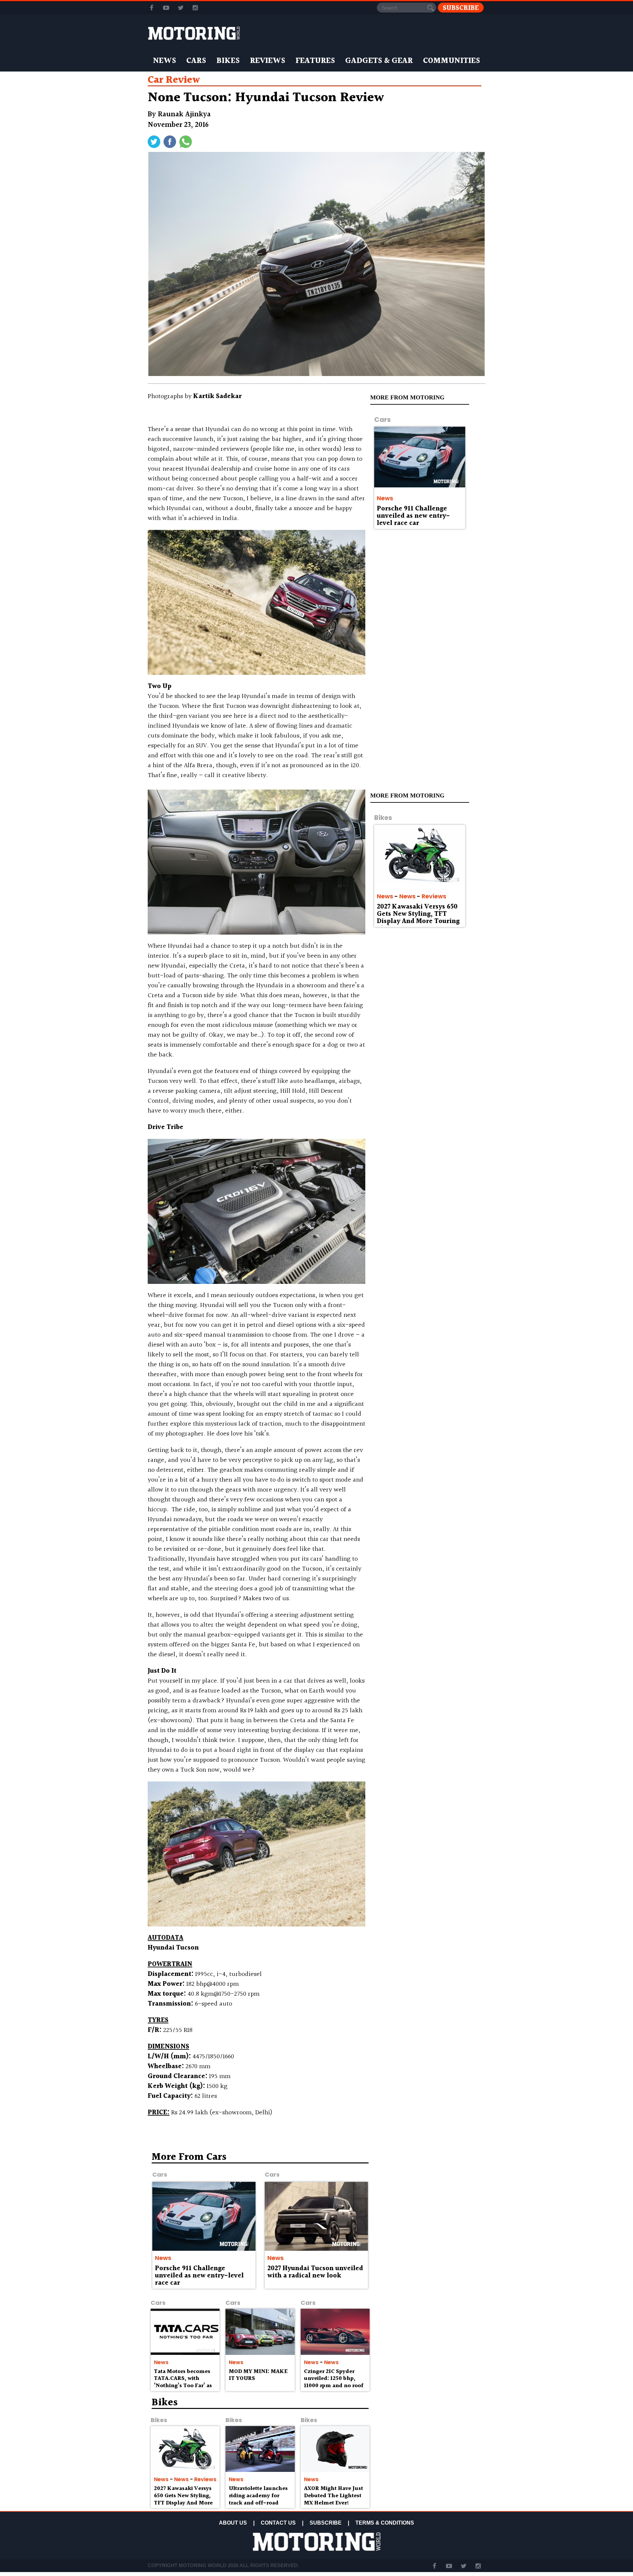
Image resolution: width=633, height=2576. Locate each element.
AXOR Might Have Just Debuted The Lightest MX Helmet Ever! (333, 2496)
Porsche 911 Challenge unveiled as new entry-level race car (413, 516)
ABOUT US (233, 2523)
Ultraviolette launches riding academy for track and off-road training (258, 2499)
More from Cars (189, 2157)
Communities (452, 61)
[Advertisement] (429, 2200)
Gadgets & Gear (379, 61)
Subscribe (461, 8)
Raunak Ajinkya (184, 115)
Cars (196, 61)
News (165, 61)
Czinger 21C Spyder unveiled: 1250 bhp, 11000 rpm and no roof (334, 2379)
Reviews (268, 61)
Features (315, 61)
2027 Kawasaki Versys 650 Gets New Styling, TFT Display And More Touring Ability (418, 918)
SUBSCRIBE (326, 2523)
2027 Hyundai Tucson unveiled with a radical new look (315, 2272)
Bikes (228, 61)
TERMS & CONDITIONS (385, 2523)
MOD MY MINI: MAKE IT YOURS (258, 2375)
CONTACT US (278, 2523)
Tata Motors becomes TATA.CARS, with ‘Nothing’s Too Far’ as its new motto (183, 2382)
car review (174, 80)
